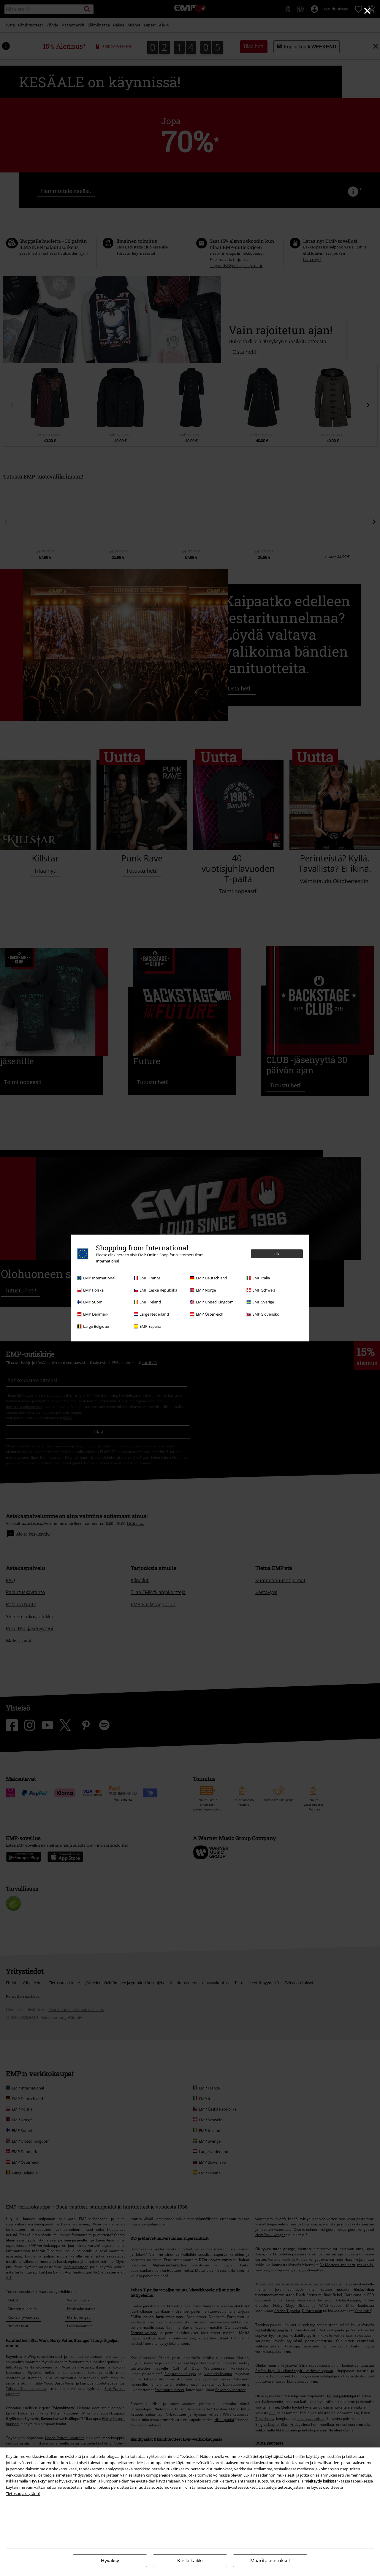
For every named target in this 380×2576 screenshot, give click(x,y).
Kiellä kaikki (190, 2561)
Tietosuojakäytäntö (23, 2493)
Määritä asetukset (270, 2561)
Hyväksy (110, 2561)
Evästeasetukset (242, 2487)
